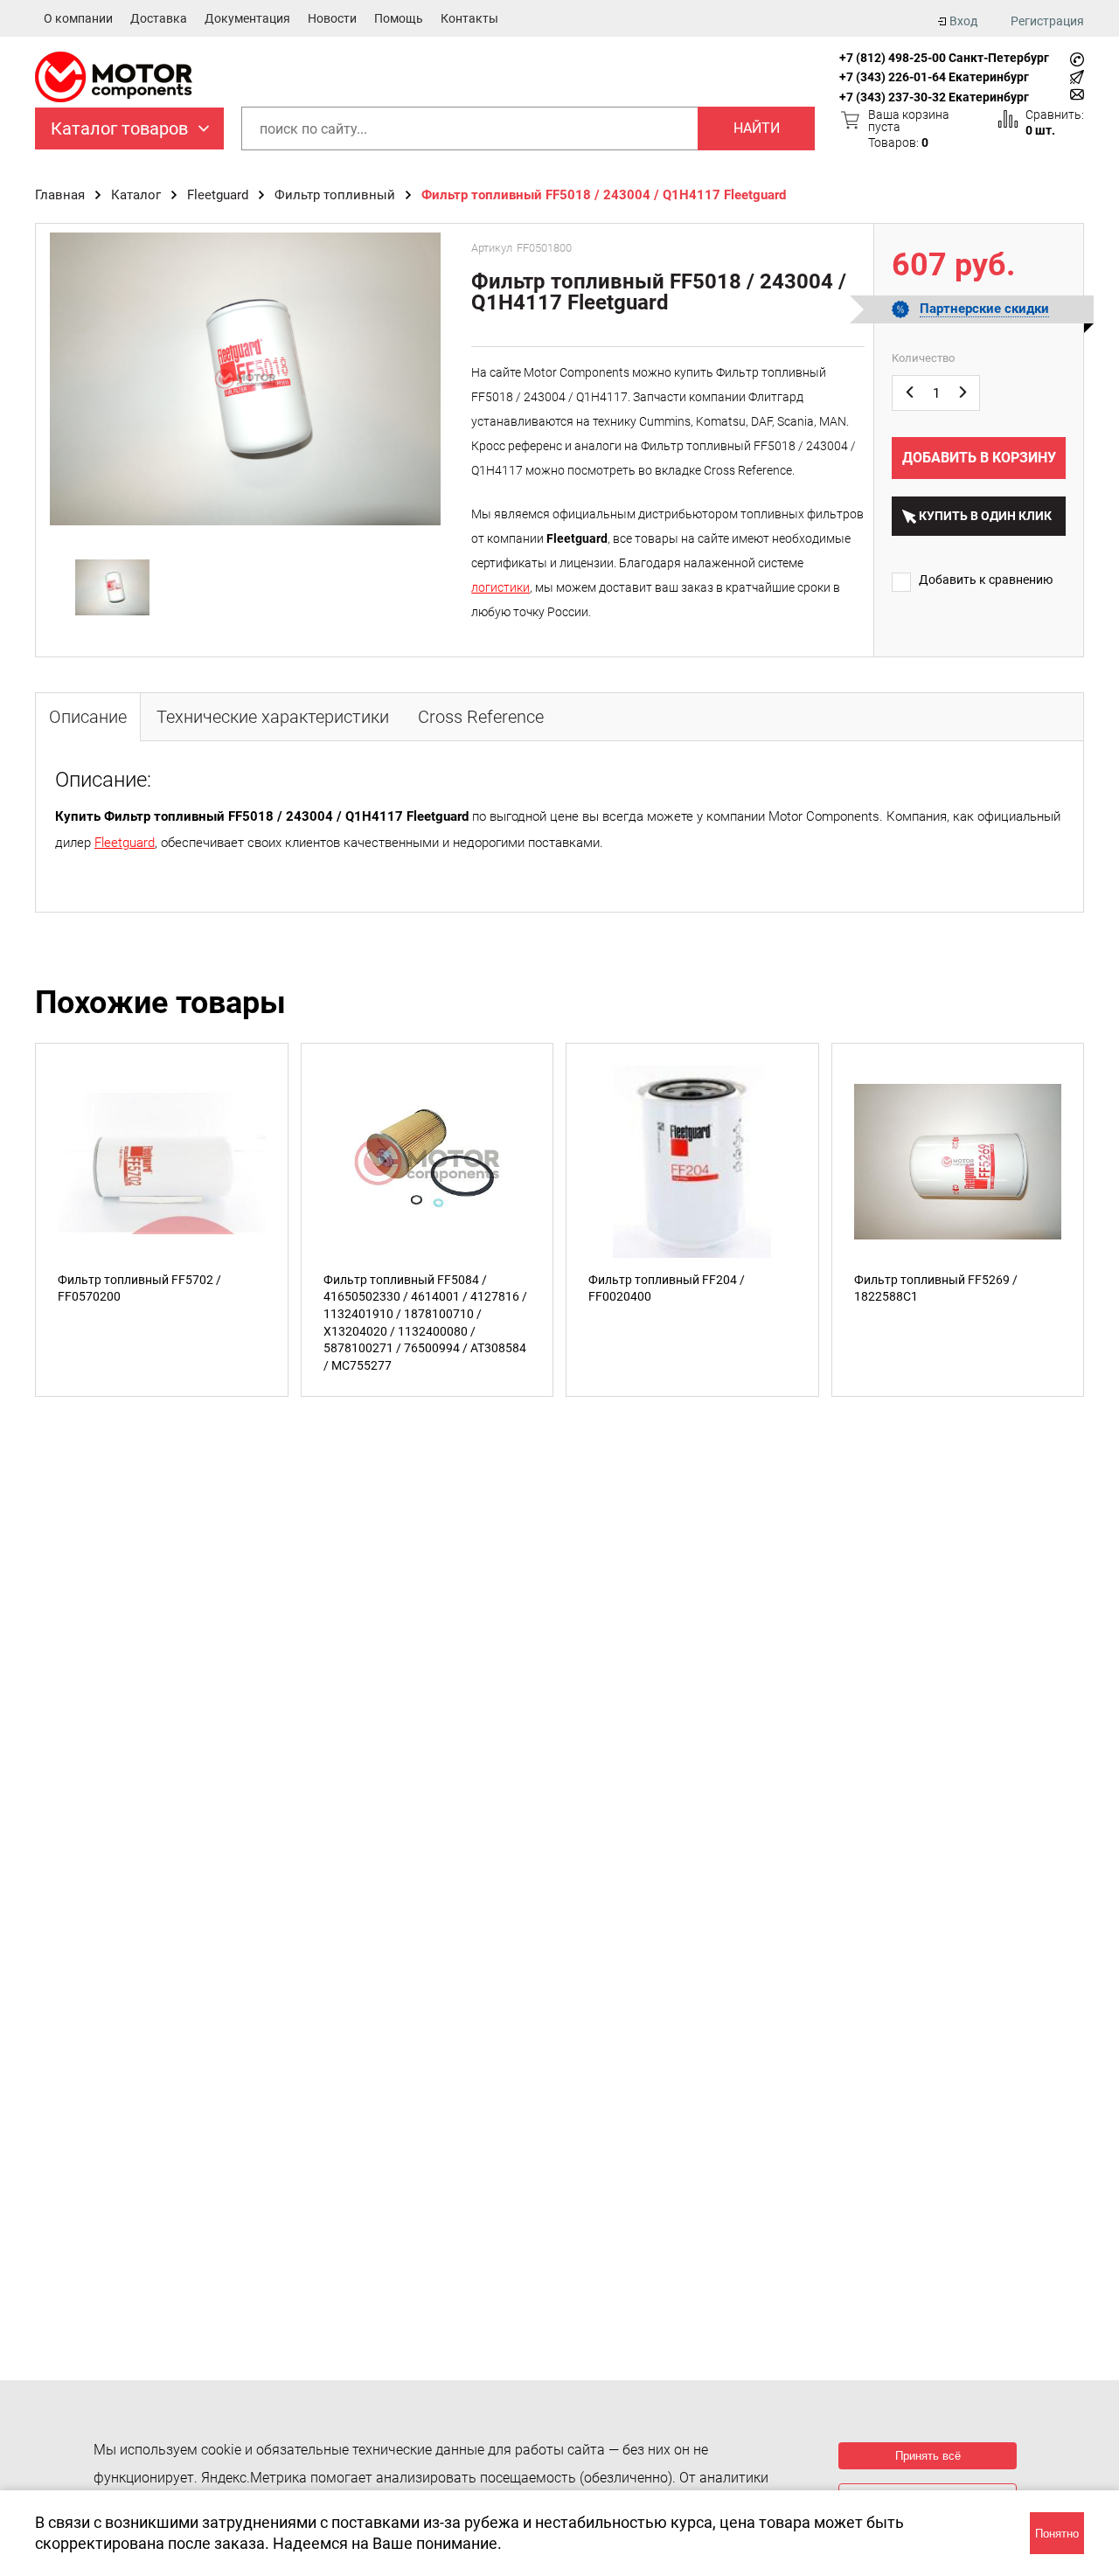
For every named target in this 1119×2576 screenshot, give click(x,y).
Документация (247, 18)
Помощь (399, 18)
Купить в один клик (985, 516)
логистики (500, 587)
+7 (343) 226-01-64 (893, 77)
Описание (88, 717)
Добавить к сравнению (986, 580)
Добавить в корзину (979, 458)
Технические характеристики (273, 717)
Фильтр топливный (335, 195)
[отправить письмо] (1077, 94)
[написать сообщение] (1077, 77)
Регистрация (1047, 21)
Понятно (1057, 2534)
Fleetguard (218, 195)
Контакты (469, 18)
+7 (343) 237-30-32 (893, 97)
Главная (60, 195)
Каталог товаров (119, 128)
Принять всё (928, 2456)
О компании (78, 18)
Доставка (159, 18)
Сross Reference (481, 717)
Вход (963, 21)
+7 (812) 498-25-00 (893, 58)
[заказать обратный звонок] (1077, 59)
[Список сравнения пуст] (1008, 119)
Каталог (136, 195)
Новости (332, 18)
